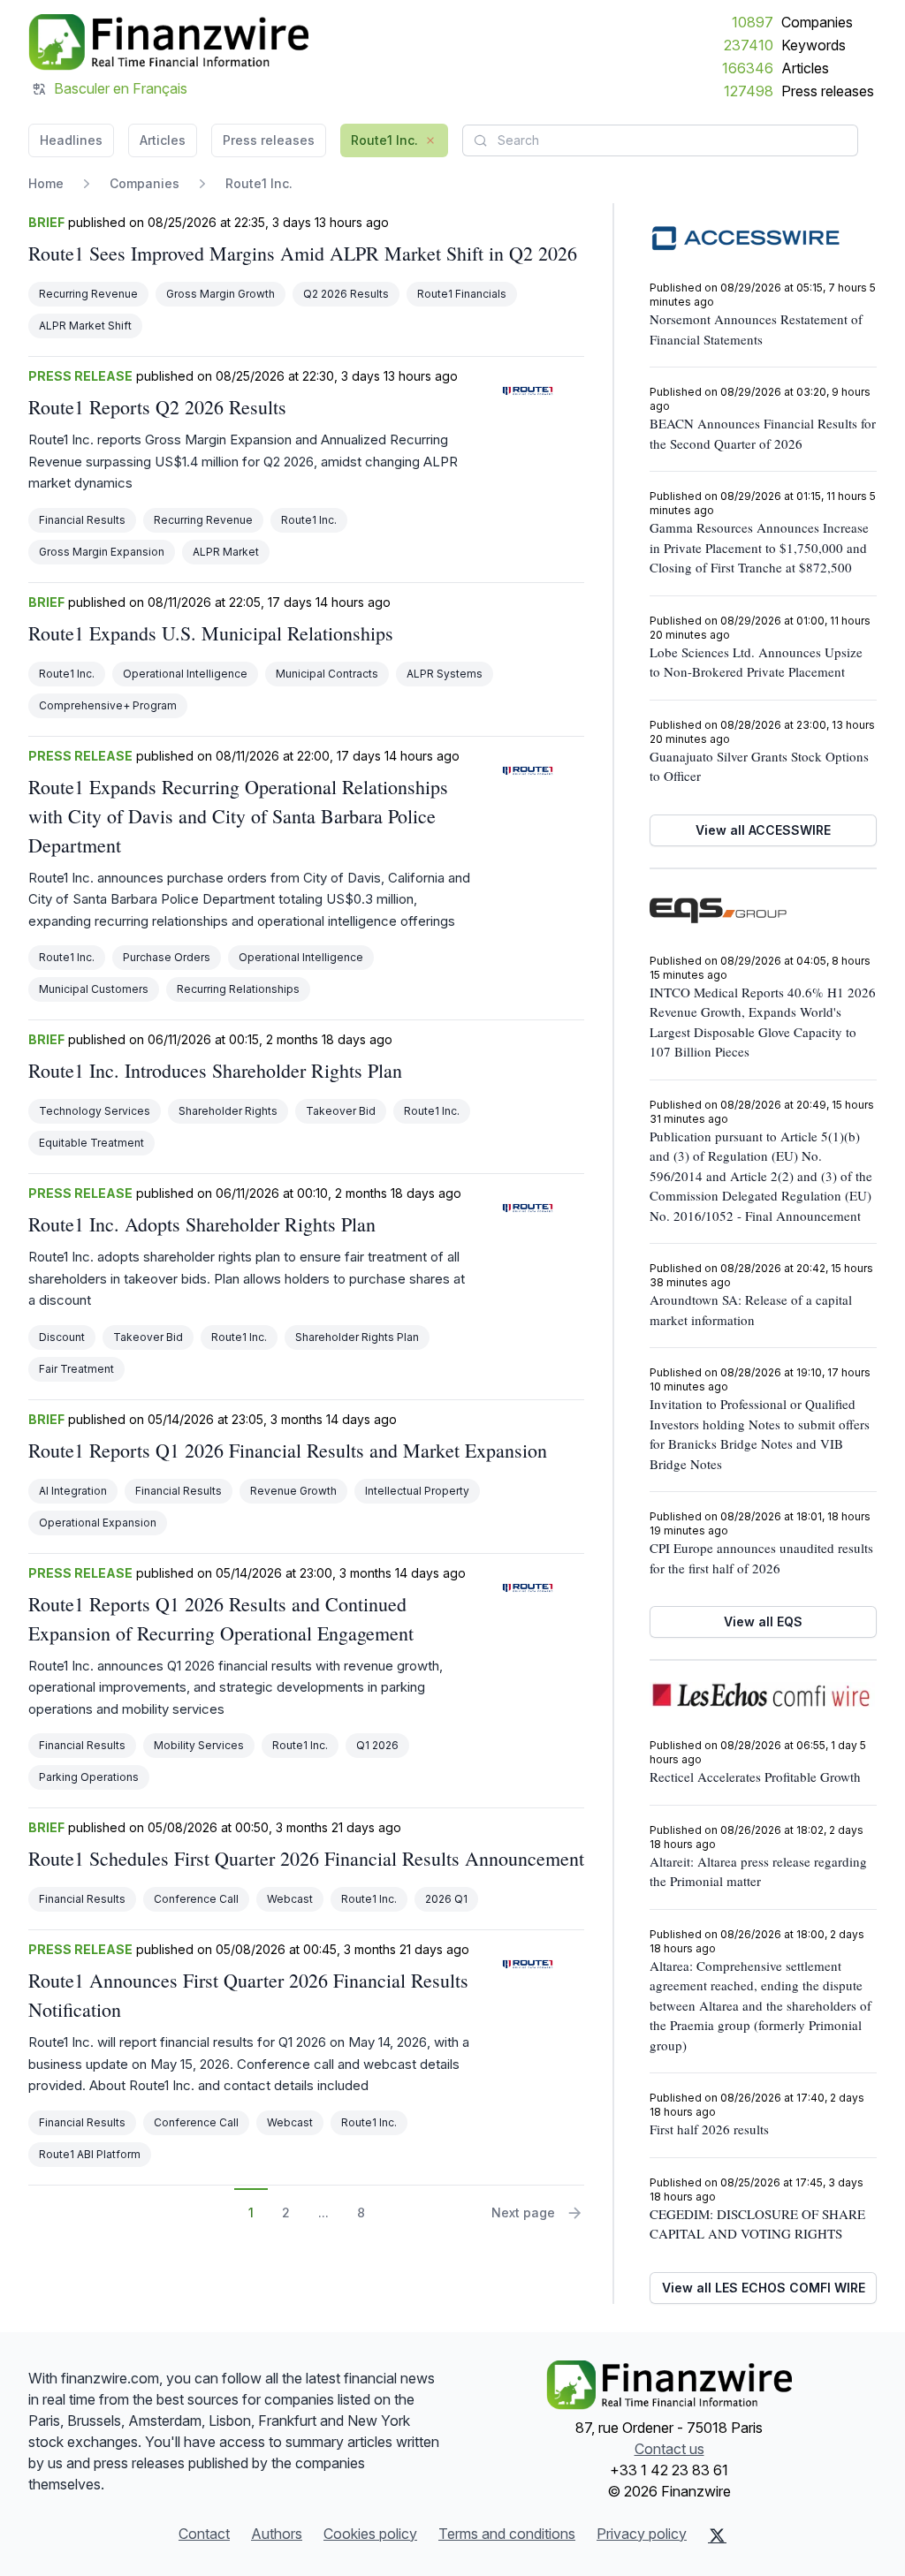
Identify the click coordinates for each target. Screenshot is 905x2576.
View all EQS (763, 1621)
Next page (523, 2212)
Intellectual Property (417, 1491)
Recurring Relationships (238, 989)
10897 (753, 22)
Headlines (71, 140)
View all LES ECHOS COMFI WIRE (764, 2288)
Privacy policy (642, 2534)
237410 (749, 45)
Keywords (814, 45)
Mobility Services (199, 1745)
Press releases (828, 91)
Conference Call (196, 1899)
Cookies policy (370, 2534)
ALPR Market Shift (85, 326)
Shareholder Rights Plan (357, 1337)
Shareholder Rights (228, 1111)
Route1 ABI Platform (90, 2154)
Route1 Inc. (309, 520)
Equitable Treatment (91, 1143)
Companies (817, 22)
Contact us (669, 2449)
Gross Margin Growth (221, 294)
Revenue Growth (293, 1491)
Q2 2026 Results (346, 294)
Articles (805, 68)
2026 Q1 (446, 1899)
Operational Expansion (98, 1523)
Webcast (290, 1899)
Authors (277, 2534)
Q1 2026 (377, 1745)
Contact (204, 2534)
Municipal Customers (94, 989)
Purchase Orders (167, 957)
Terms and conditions (507, 2534)
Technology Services (95, 1111)
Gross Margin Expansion (102, 552)
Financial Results (82, 520)
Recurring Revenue (88, 294)
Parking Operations (89, 1777)
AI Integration (73, 1491)
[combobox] (660, 140)
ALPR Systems (445, 674)
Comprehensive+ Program (108, 705)
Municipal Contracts (327, 674)
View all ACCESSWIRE (763, 830)
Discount (62, 1337)
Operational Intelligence (185, 674)
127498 (749, 91)
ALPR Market (226, 552)
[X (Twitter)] (717, 2535)
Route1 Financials (462, 294)
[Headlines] (168, 42)
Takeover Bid (341, 1111)
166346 (748, 68)
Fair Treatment (76, 1369)
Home (46, 183)
